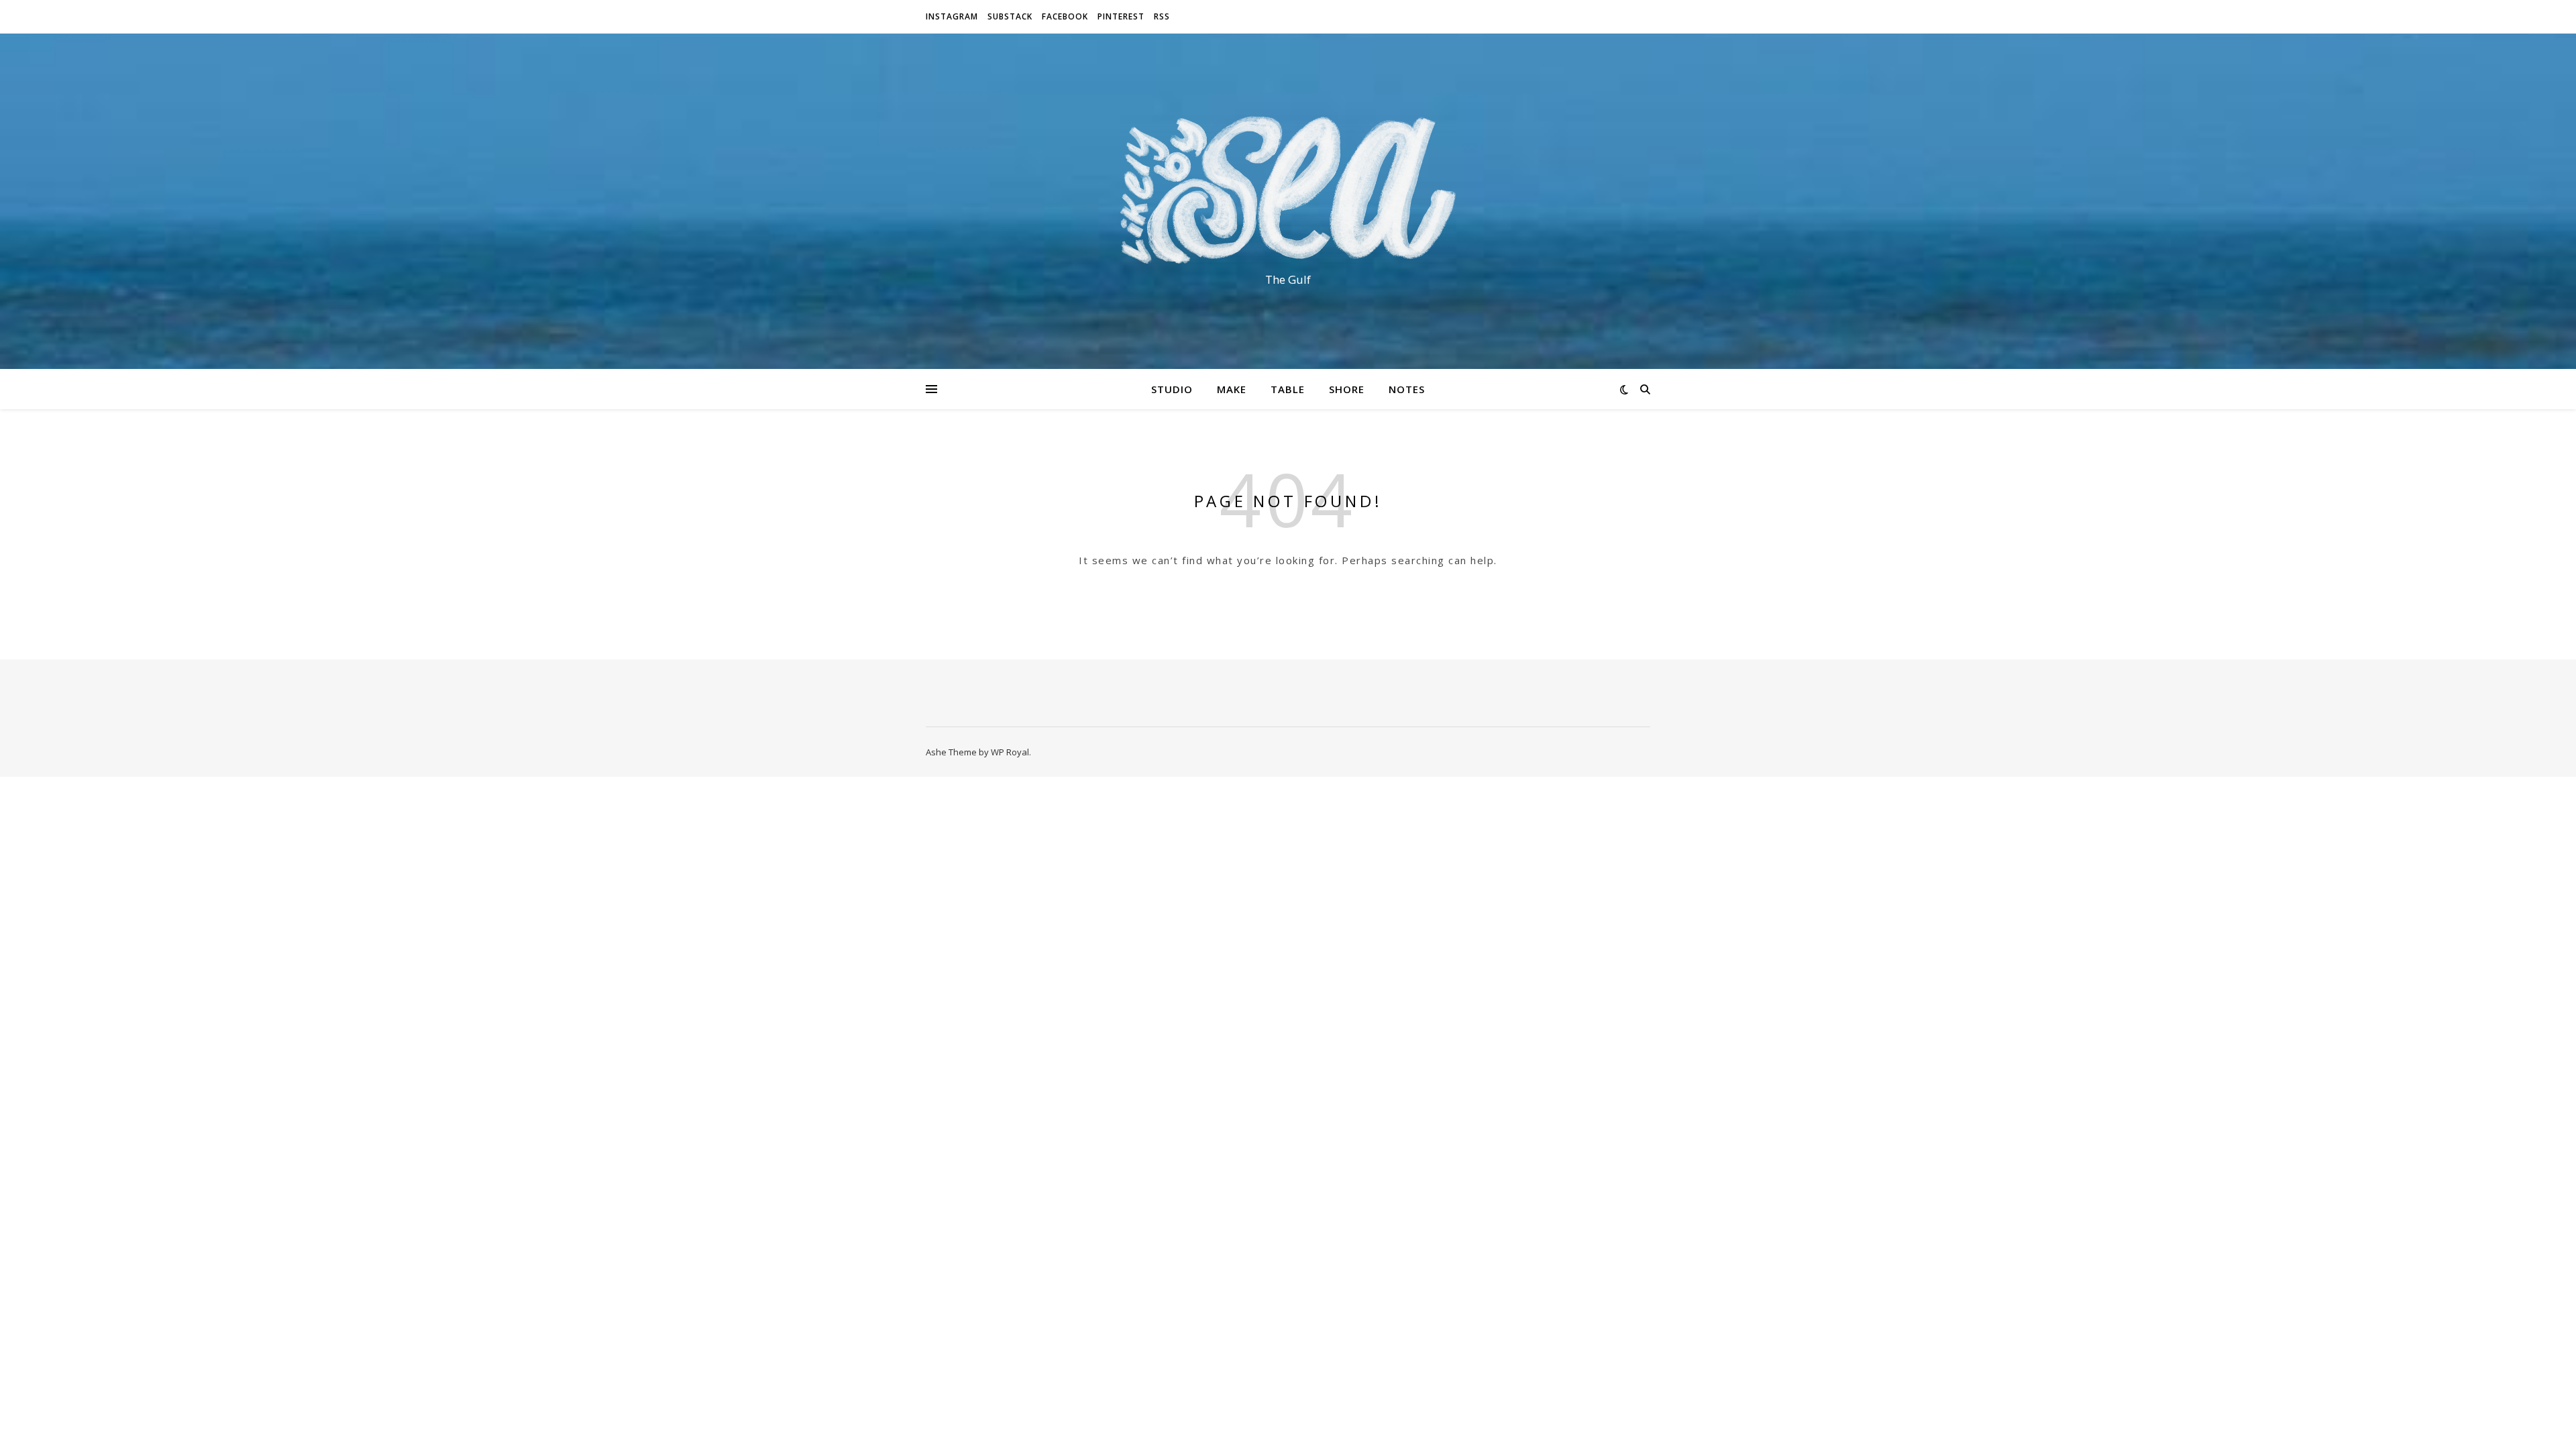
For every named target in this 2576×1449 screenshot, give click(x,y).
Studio (1172, 389)
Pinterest (1121, 16)
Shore (1347, 389)
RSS (1162, 16)
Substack (1010, 16)
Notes (1407, 389)
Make (1232, 389)
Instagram (952, 16)
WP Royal (1010, 752)
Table (1288, 389)
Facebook (1065, 16)
